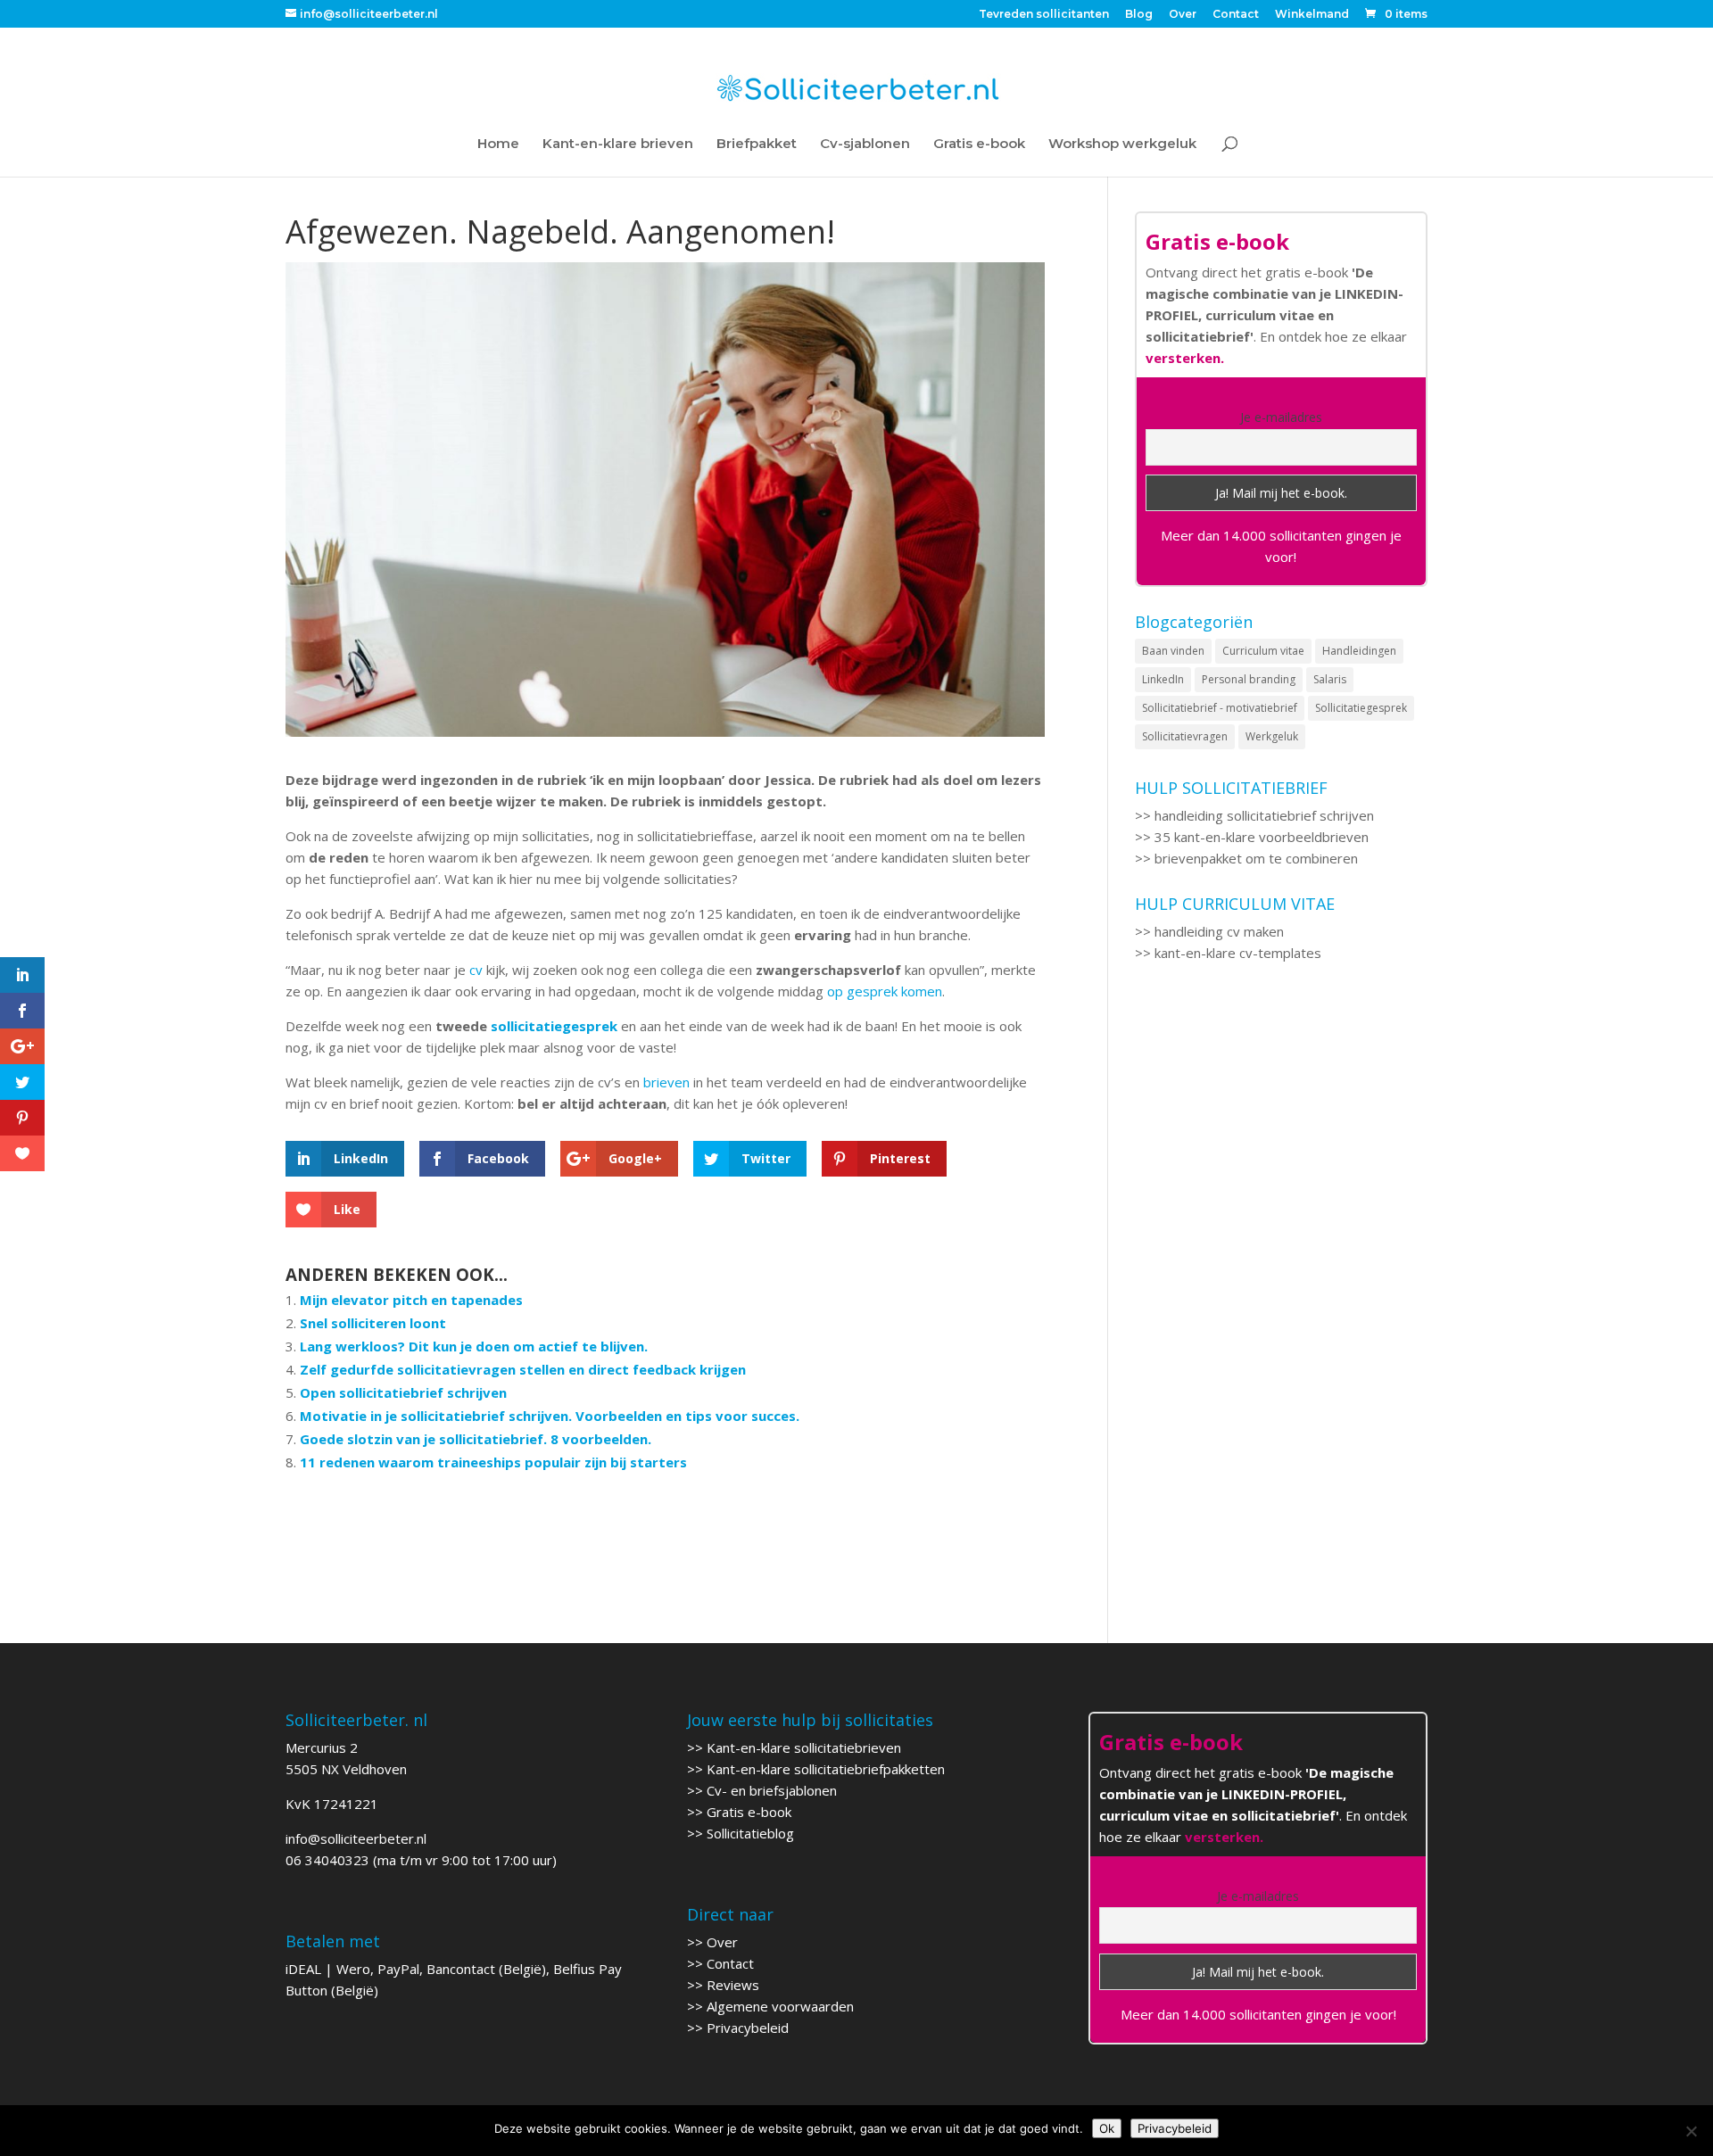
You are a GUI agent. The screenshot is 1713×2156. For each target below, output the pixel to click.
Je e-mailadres (1281, 417)
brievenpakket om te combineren (1256, 858)
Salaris (1330, 679)
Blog (1139, 15)
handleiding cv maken (1219, 931)
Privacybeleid (748, 2028)
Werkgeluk (1272, 736)
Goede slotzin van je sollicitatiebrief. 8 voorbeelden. (476, 1439)
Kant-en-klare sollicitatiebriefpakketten (826, 1769)
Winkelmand (1312, 15)
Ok (1107, 2128)
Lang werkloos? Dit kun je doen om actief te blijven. (474, 1346)
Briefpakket (757, 145)
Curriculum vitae (1263, 651)
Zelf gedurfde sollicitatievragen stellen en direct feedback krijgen (523, 1369)
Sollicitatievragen (1185, 736)
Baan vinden (1173, 651)
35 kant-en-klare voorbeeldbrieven (1262, 837)
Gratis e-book (979, 145)
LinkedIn (1163, 679)
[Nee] (1691, 2131)
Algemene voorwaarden (780, 2006)
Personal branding (1249, 679)
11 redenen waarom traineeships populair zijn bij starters (493, 1462)
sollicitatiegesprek (554, 1026)
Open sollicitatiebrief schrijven (403, 1392)
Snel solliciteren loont (373, 1323)
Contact (1236, 15)
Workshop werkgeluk (1122, 145)
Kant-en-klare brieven (618, 145)
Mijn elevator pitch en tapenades (411, 1300)
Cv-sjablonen (865, 145)
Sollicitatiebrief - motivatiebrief (1220, 708)
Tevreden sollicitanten (1044, 15)
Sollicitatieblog (750, 1833)
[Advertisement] (1281, 1144)
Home (498, 145)
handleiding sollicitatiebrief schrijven (1264, 815)
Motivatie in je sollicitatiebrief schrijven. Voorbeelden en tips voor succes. (550, 1416)
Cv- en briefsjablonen (772, 1790)
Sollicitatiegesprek (1361, 708)
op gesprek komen (885, 991)
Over (1183, 15)
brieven (666, 1082)
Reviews (733, 1985)
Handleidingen (1359, 651)
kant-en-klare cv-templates (1238, 953)
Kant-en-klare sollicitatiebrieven (804, 1747)
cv (476, 970)
